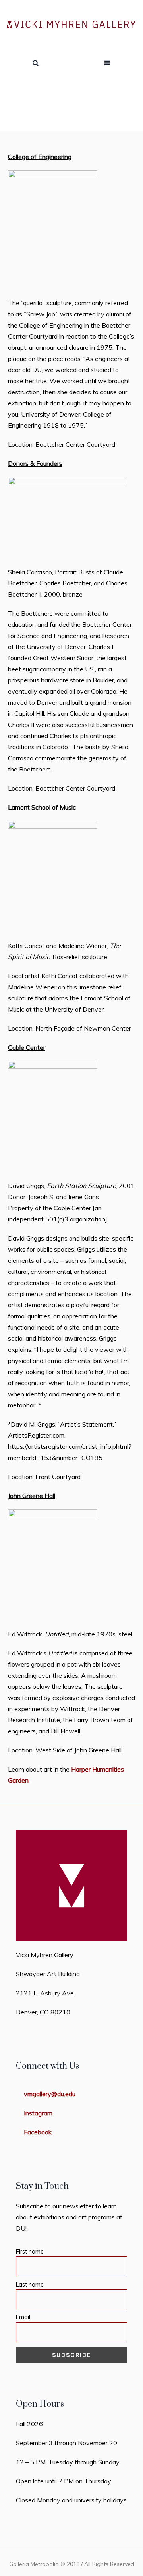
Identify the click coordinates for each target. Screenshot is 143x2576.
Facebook (38, 2132)
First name (30, 2252)
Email (23, 2317)
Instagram (38, 2113)
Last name (30, 2285)
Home (34, 115)
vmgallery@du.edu (50, 2094)
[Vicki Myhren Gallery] (71, 25)
